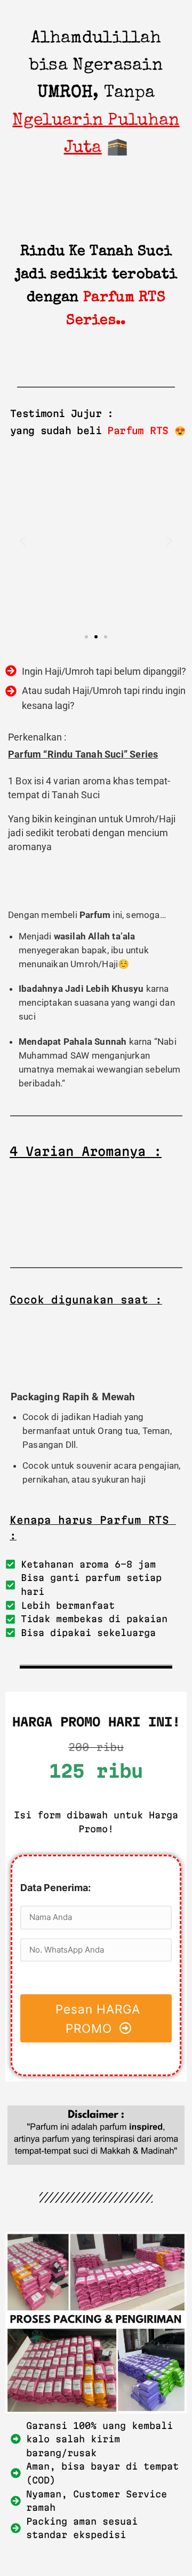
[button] (23, 541)
